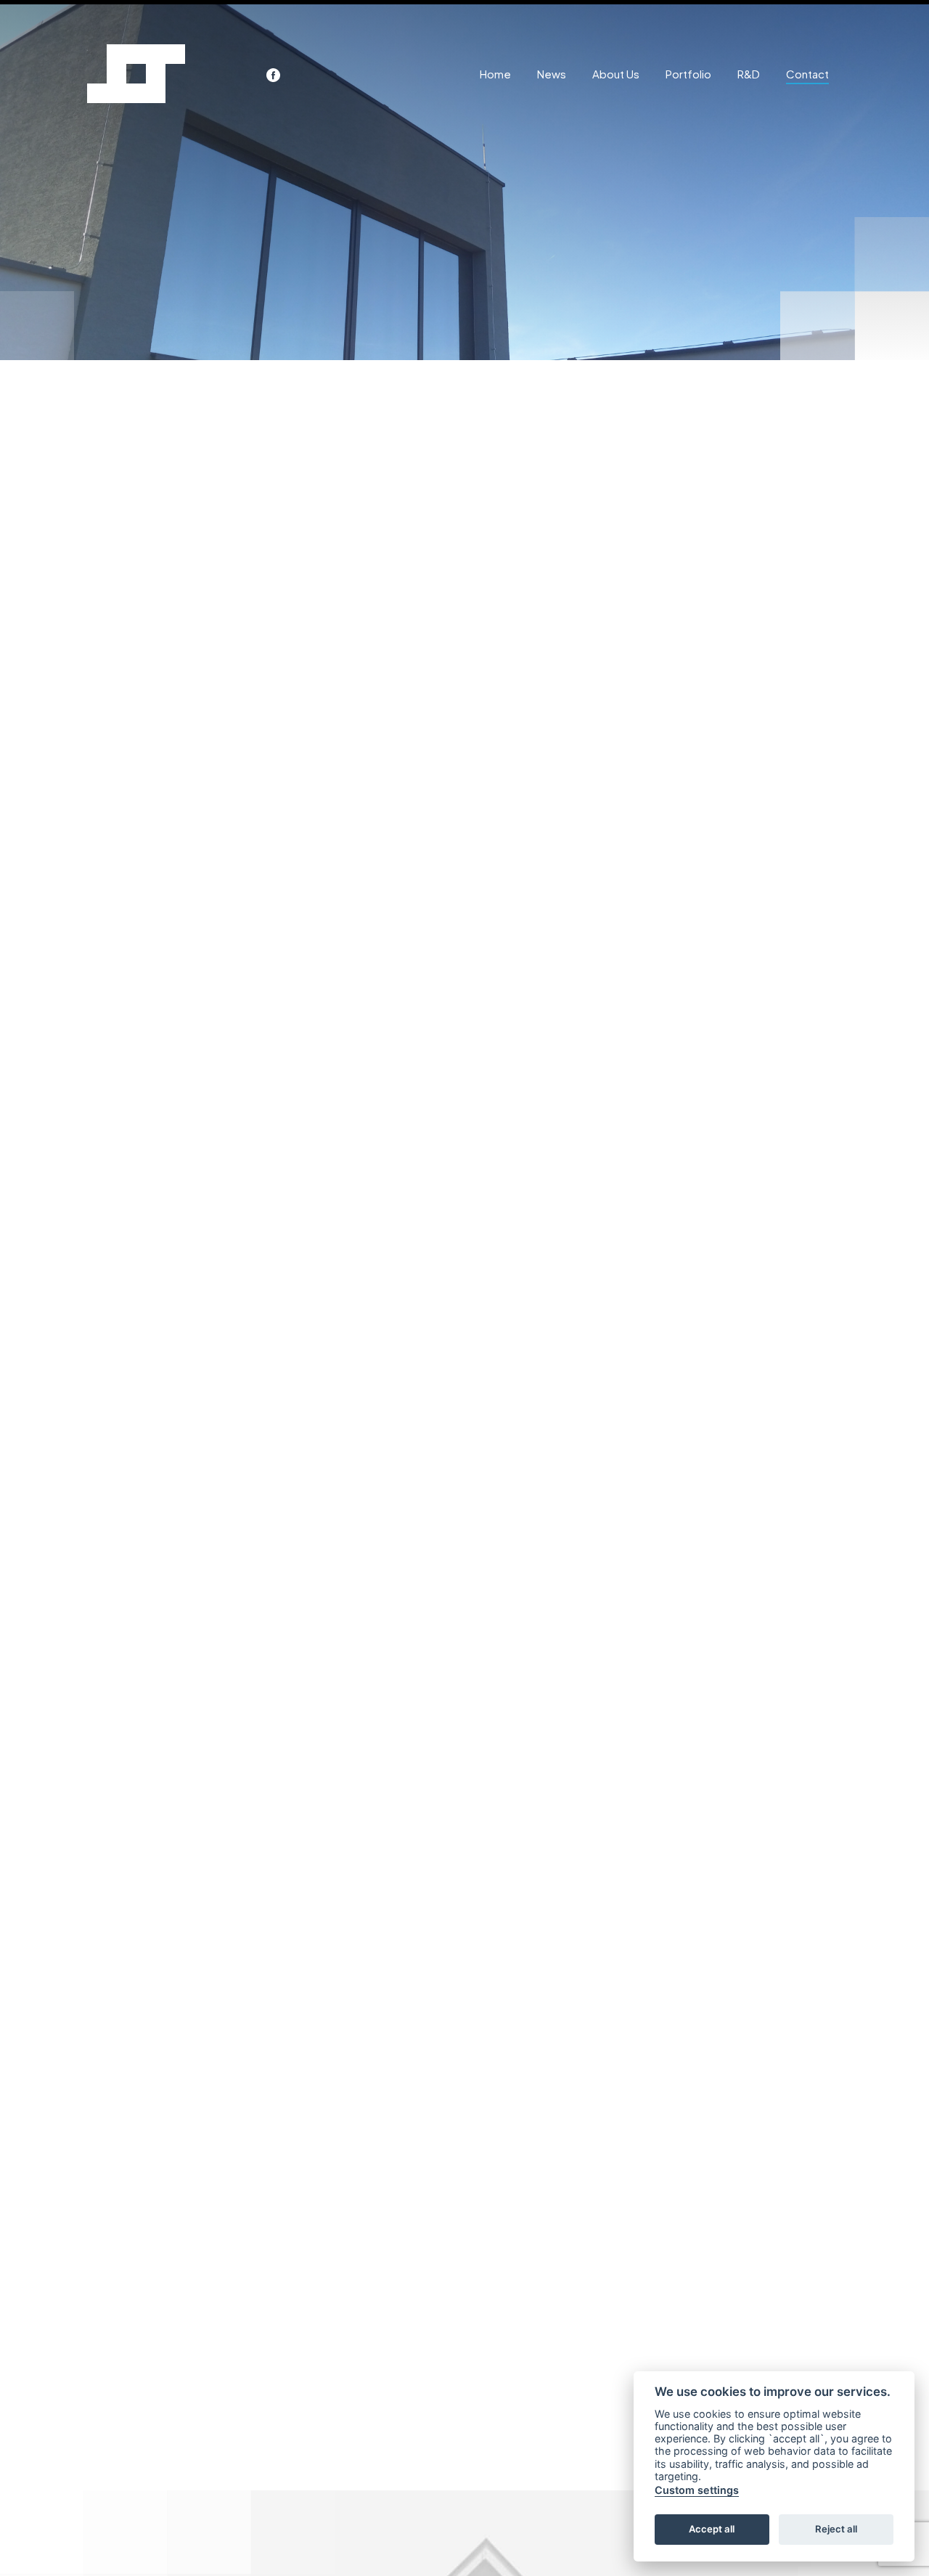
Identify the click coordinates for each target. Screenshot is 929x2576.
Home (495, 74)
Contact (807, 74)
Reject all (836, 2530)
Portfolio (688, 74)
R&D (749, 74)
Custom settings (697, 2491)
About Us (616, 74)
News (552, 74)
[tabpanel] (464, 182)
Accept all (712, 2530)
